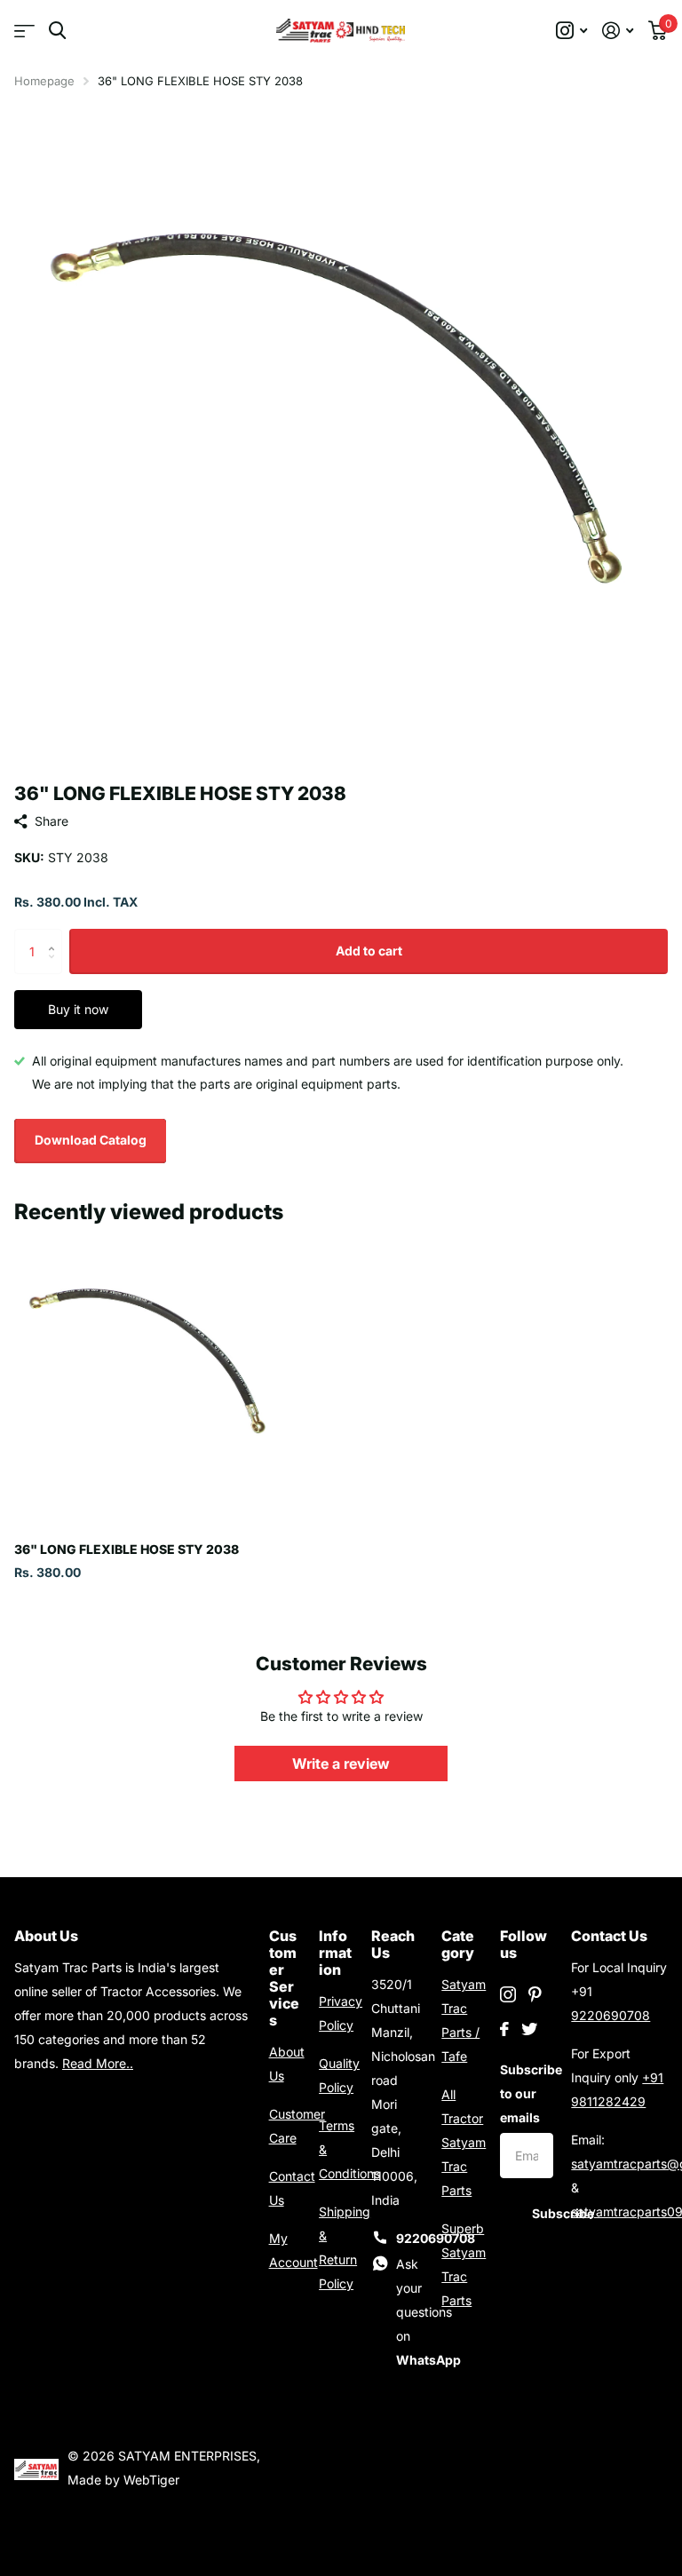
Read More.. (98, 2063)
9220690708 (611, 2015)
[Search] (57, 31)
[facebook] (504, 2029)
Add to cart (369, 951)
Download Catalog (91, 1140)
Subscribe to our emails (527, 2093)
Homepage (44, 81)
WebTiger (151, 2480)
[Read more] (572, 31)
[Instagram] (508, 1994)
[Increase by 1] (56, 935)
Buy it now (78, 1009)
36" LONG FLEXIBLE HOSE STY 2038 (127, 1549)
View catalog (24, 31)
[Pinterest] (535, 1994)
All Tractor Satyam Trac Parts (464, 2142)
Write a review (341, 1764)
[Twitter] (529, 2029)
